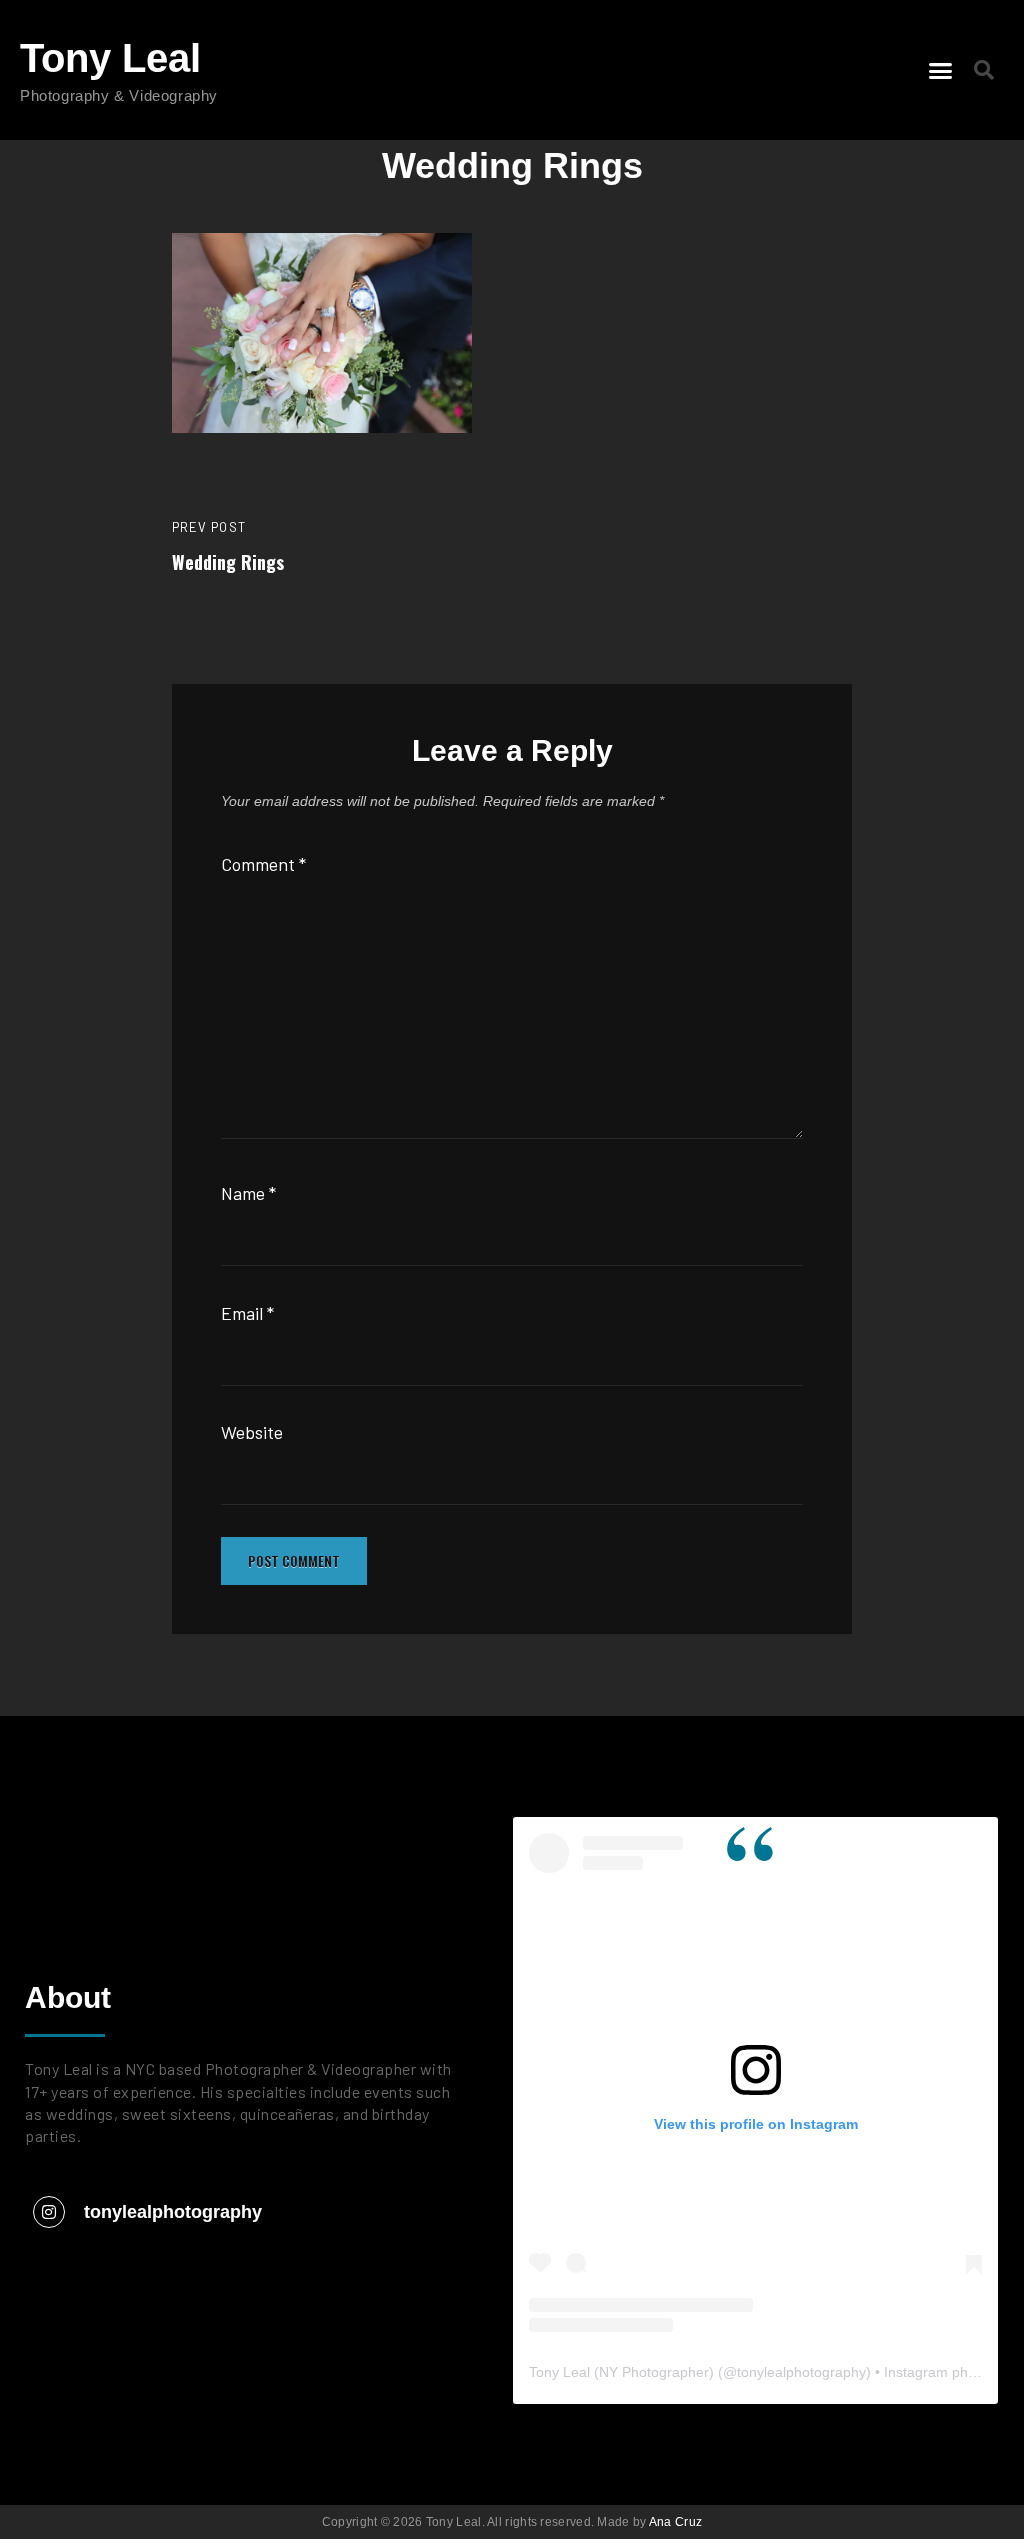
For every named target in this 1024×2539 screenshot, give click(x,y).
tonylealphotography (173, 2212)
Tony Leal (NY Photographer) (621, 2372)
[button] (941, 70)
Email (247, 1313)
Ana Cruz (675, 2522)
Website (252, 1432)
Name (248, 1193)
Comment (263, 864)
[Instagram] (49, 2212)
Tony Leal (110, 58)
